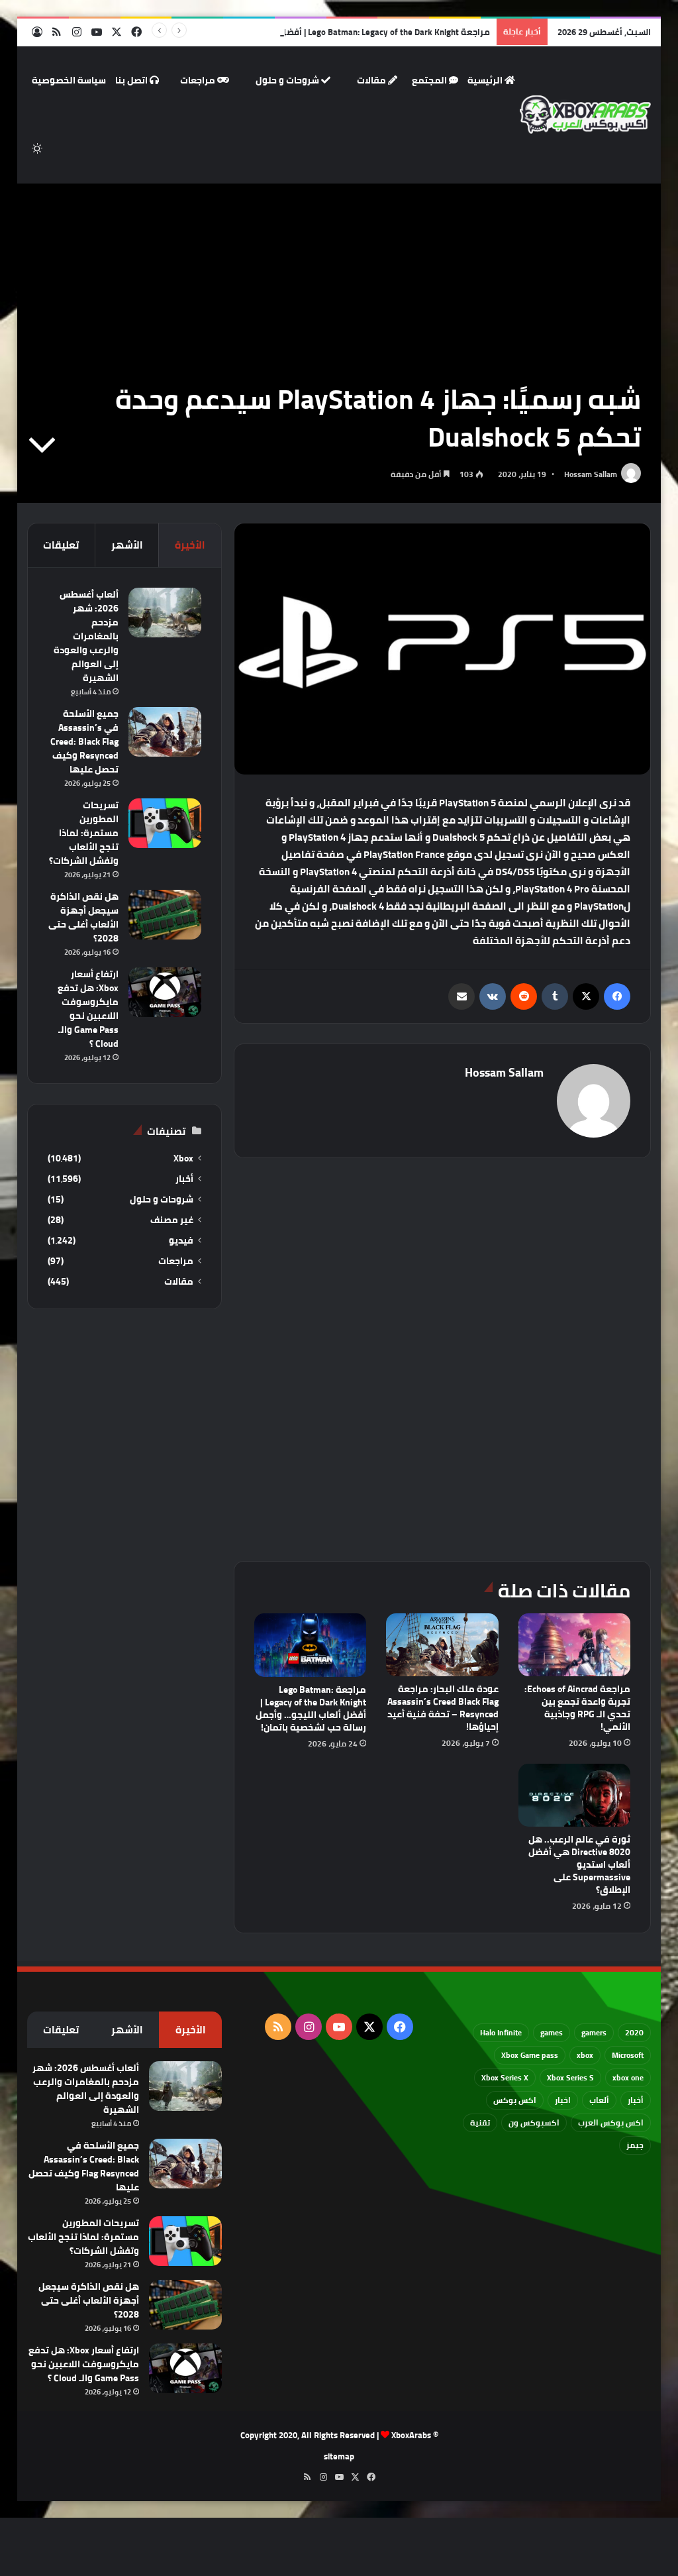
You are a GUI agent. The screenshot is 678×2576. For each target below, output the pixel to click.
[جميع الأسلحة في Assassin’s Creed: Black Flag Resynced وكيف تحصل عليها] (165, 732)
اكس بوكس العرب (611, 2122)
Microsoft (628, 2055)
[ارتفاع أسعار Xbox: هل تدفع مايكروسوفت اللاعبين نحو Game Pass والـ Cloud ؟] (165, 992)
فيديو (181, 1241)
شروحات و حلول (288, 80)
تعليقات (61, 545)
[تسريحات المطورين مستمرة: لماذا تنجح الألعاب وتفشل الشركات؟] (165, 823)
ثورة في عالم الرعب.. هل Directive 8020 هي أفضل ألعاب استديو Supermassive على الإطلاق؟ (579, 1864)
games (552, 2032)
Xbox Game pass (530, 2055)
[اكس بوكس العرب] (586, 115)
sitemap (339, 2456)
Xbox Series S (570, 2077)
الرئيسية (486, 80)
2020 (634, 2032)
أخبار (184, 1179)
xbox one (628, 2077)
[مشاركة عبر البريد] (461, 996)
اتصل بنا (132, 80)
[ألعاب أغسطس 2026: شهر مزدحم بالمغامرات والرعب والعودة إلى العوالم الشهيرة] (165, 613)
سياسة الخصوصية (69, 80)
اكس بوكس (515, 2100)
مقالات (372, 80)
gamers (594, 2032)
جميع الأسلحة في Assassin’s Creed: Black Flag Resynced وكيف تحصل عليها (84, 741)
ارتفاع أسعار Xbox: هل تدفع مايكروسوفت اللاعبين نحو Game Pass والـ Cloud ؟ (88, 1009)
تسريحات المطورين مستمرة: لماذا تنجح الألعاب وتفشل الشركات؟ (84, 833)
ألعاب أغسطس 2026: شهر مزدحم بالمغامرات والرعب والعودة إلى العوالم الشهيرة (86, 636)
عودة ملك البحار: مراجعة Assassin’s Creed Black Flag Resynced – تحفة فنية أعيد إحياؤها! (443, 1708)
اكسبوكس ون (534, 2122)
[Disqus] (443, 1358)
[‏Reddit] (524, 996)
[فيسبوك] (617, 996)
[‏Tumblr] (555, 996)
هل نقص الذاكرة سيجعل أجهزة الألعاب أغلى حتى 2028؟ (83, 917)
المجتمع (430, 80)
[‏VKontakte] (493, 996)
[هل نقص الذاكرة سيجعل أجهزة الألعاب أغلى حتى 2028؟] (165, 915)
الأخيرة (190, 545)
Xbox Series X (505, 2077)
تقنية (480, 2122)
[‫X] (586, 996)
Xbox (183, 1158)
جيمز (635, 2145)
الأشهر (127, 545)
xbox (585, 2055)
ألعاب (599, 2100)
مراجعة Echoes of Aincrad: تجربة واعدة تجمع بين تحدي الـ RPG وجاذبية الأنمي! (577, 1708)
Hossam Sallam (591, 474)
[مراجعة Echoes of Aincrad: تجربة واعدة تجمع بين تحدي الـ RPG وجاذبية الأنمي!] (575, 1645)
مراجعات (199, 80)
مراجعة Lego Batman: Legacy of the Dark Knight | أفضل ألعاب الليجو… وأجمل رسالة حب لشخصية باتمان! (293, 32)
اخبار (563, 2100)
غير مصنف (172, 1220)
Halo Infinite (501, 2032)
